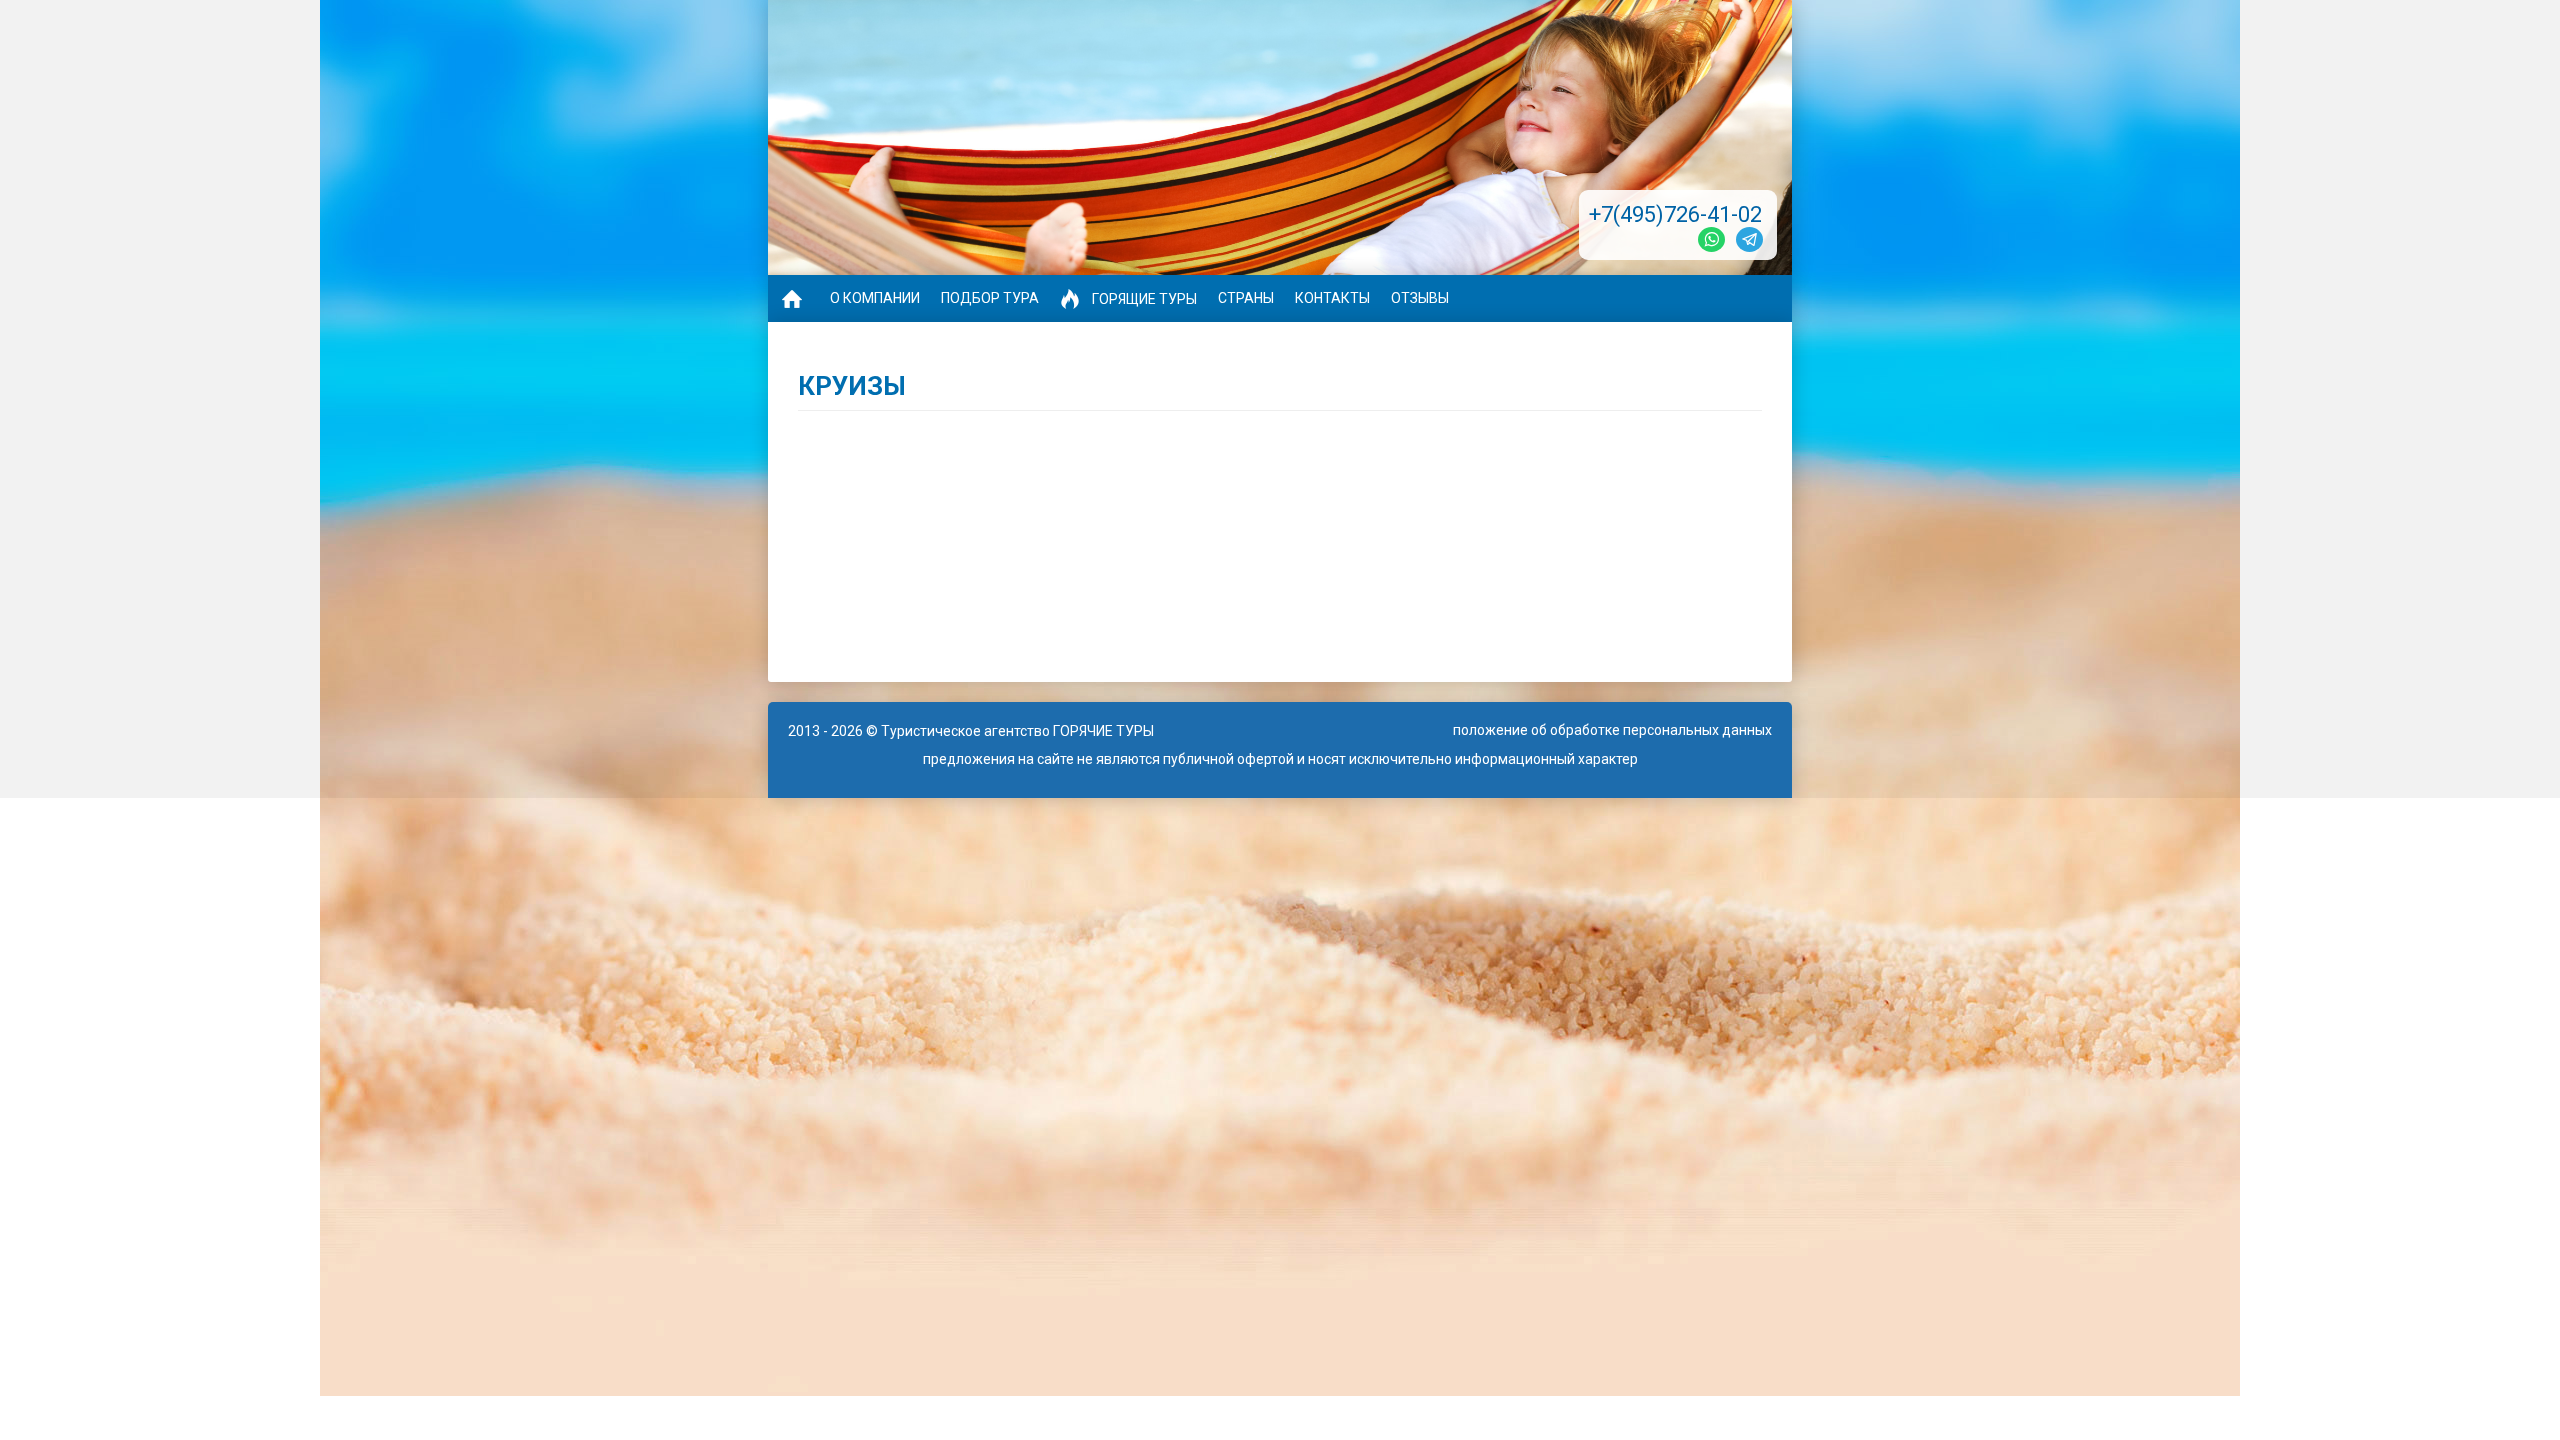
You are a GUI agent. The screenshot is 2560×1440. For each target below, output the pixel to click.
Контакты (1332, 298)
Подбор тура (990, 298)
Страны (1246, 298)
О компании (875, 298)
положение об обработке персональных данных (1612, 730)
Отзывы (1420, 298)
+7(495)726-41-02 (1675, 214)
